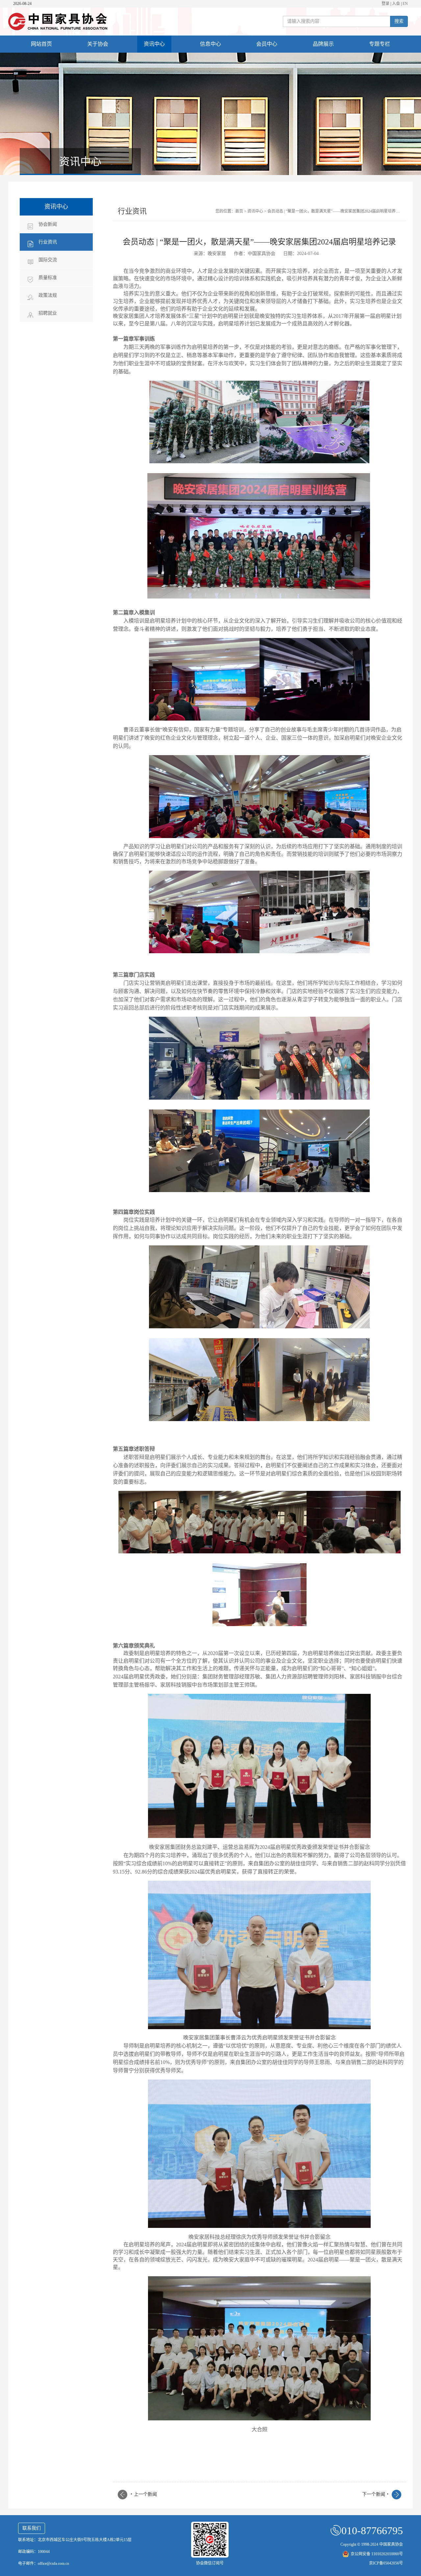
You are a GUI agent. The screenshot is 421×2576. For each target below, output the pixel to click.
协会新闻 (48, 224)
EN (405, 4)
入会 (396, 4)
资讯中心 (154, 44)
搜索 (399, 21)
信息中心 (210, 44)
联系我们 (32, 2528)
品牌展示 (323, 44)
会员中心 (267, 44)
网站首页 (41, 44)
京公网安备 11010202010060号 (377, 2554)
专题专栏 (380, 44)
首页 (239, 211)
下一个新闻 (375, 2494)
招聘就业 (48, 313)
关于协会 (98, 44)
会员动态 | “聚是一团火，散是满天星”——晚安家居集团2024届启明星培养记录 (335, 211)
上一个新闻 (144, 2494)
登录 (385, 4)
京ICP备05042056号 (386, 2563)
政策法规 (48, 295)
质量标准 (48, 278)
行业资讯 (48, 242)
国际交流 (48, 260)
